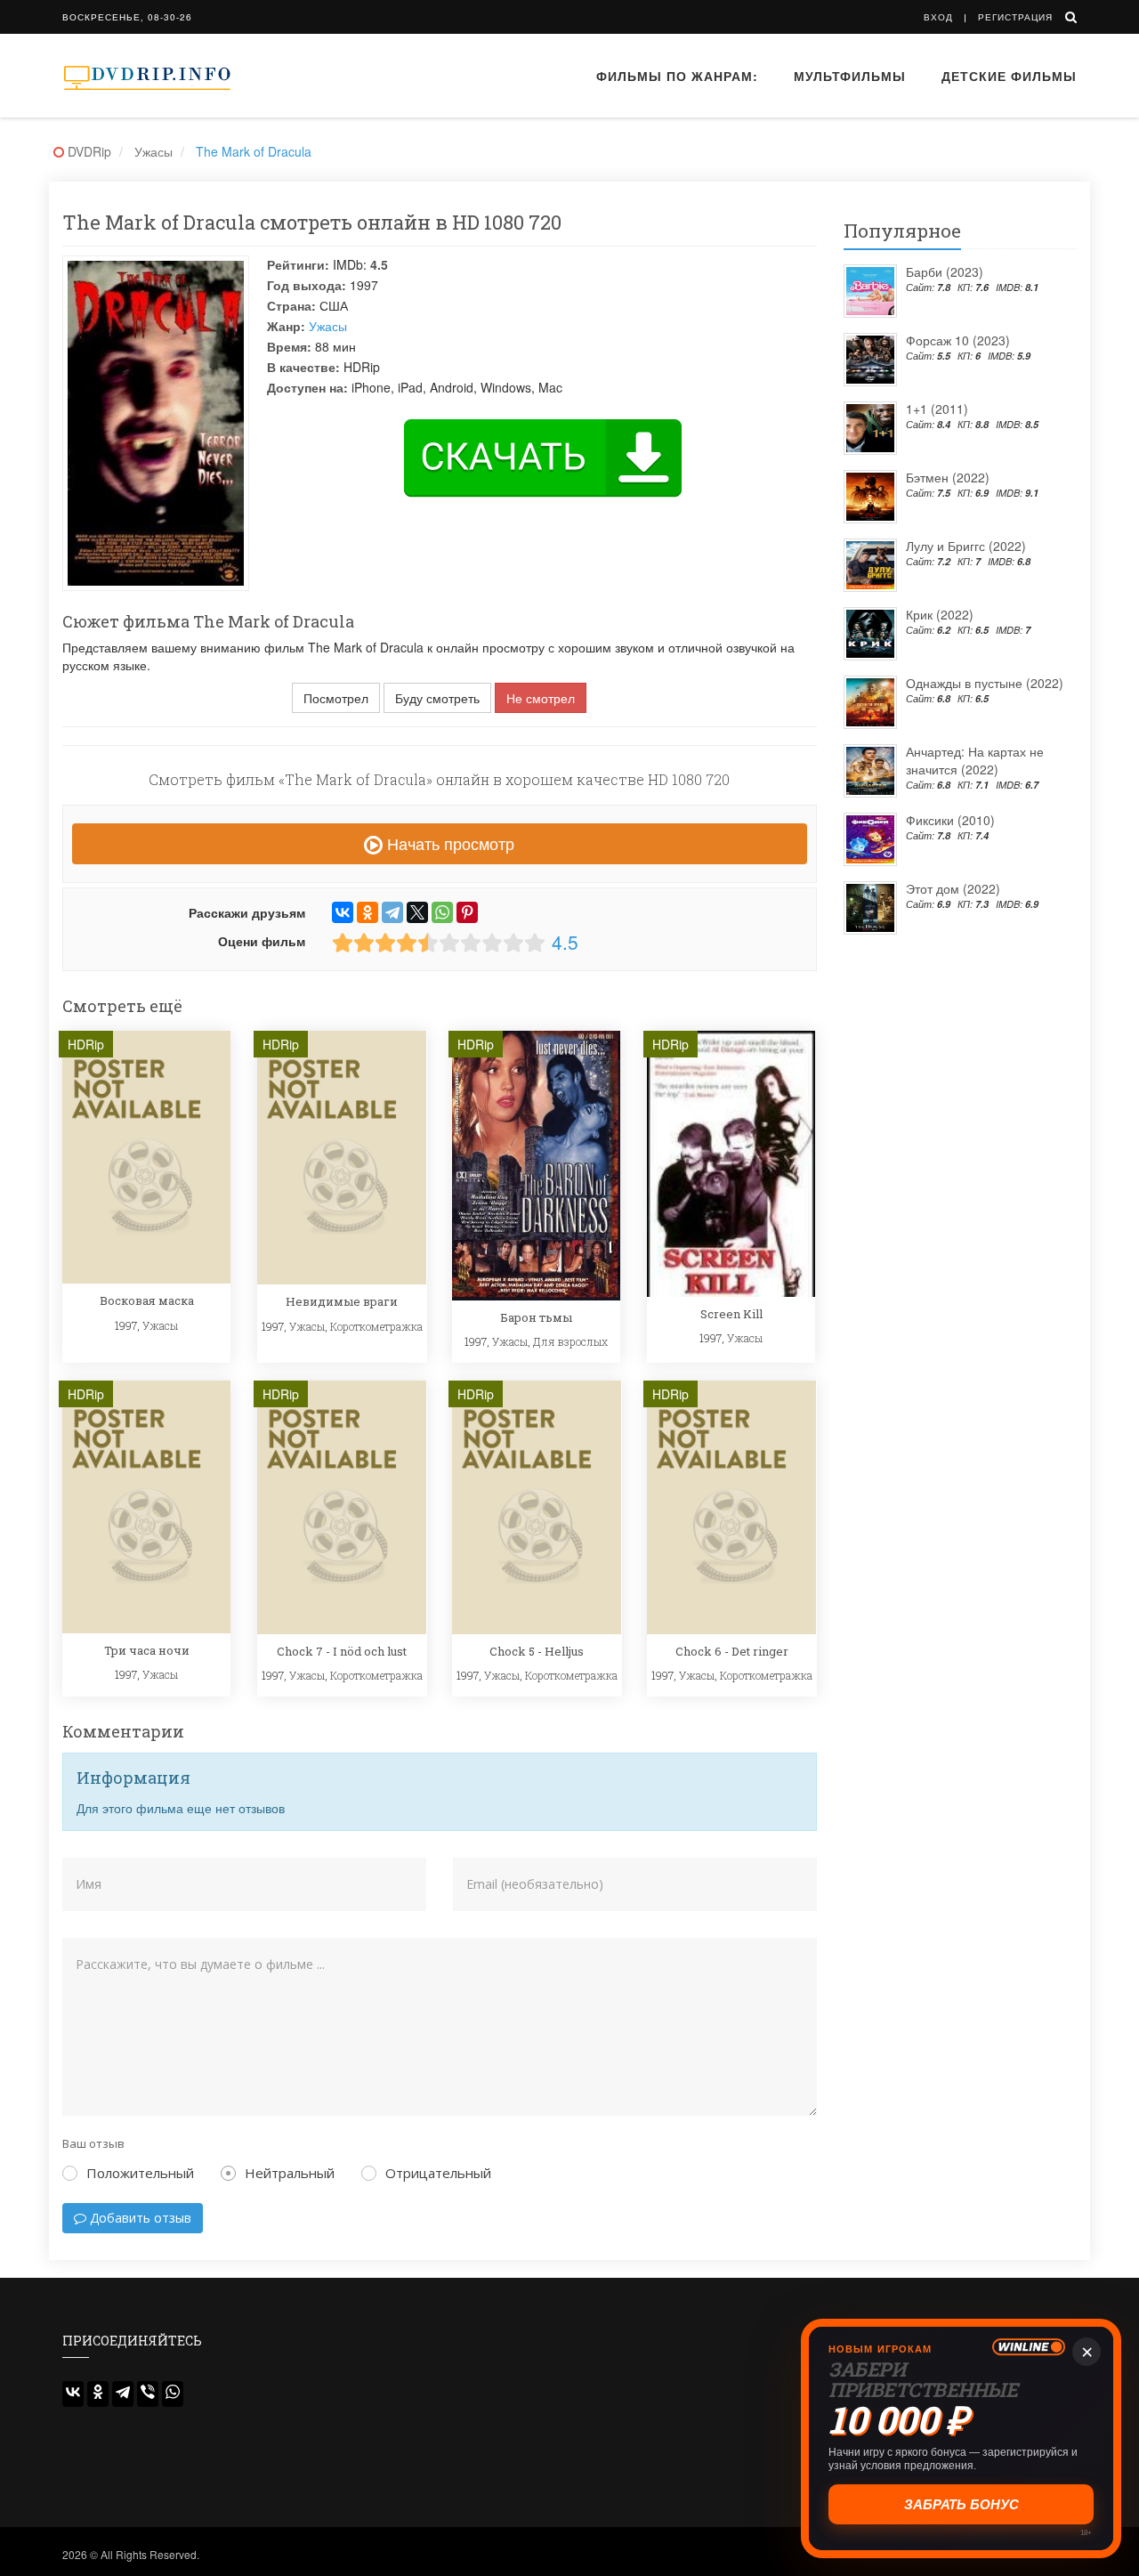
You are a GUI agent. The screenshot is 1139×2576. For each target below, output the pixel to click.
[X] (417, 912)
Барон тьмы (536, 1317)
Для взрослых (570, 1341)
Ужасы (328, 326)
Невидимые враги (342, 1301)
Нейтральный (290, 2173)
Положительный (140, 2173)
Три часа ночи (147, 1650)
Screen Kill (731, 1314)
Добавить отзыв (139, 2218)
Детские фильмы (1009, 76)
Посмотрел (336, 698)
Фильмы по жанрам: (677, 76)
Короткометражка (376, 1326)
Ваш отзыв (93, 2143)
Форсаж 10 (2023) (958, 340)
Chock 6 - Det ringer (732, 1651)
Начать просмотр (448, 843)
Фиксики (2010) (950, 820)
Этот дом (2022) (953, 888)
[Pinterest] (467, 912)
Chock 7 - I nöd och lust (342, 1651)
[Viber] (148, 2394)
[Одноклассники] (368, 912)
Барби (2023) (945, 271)
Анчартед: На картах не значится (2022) (975, 760)
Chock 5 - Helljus (537, 1651)
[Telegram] (392, 912)
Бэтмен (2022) (948, 477)
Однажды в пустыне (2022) (985, 683)
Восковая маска (147, 1300)
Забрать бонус (961, 2504)
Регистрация (1015, 17)
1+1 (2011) (937, 409)
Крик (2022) (940, 614)
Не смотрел (541, 698)
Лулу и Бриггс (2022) (966, 546)
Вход (938, 17)
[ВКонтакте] (343, 912)
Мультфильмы (850, 76)
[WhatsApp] (442, 912)
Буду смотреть (437, 698)
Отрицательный (438, 2173)
